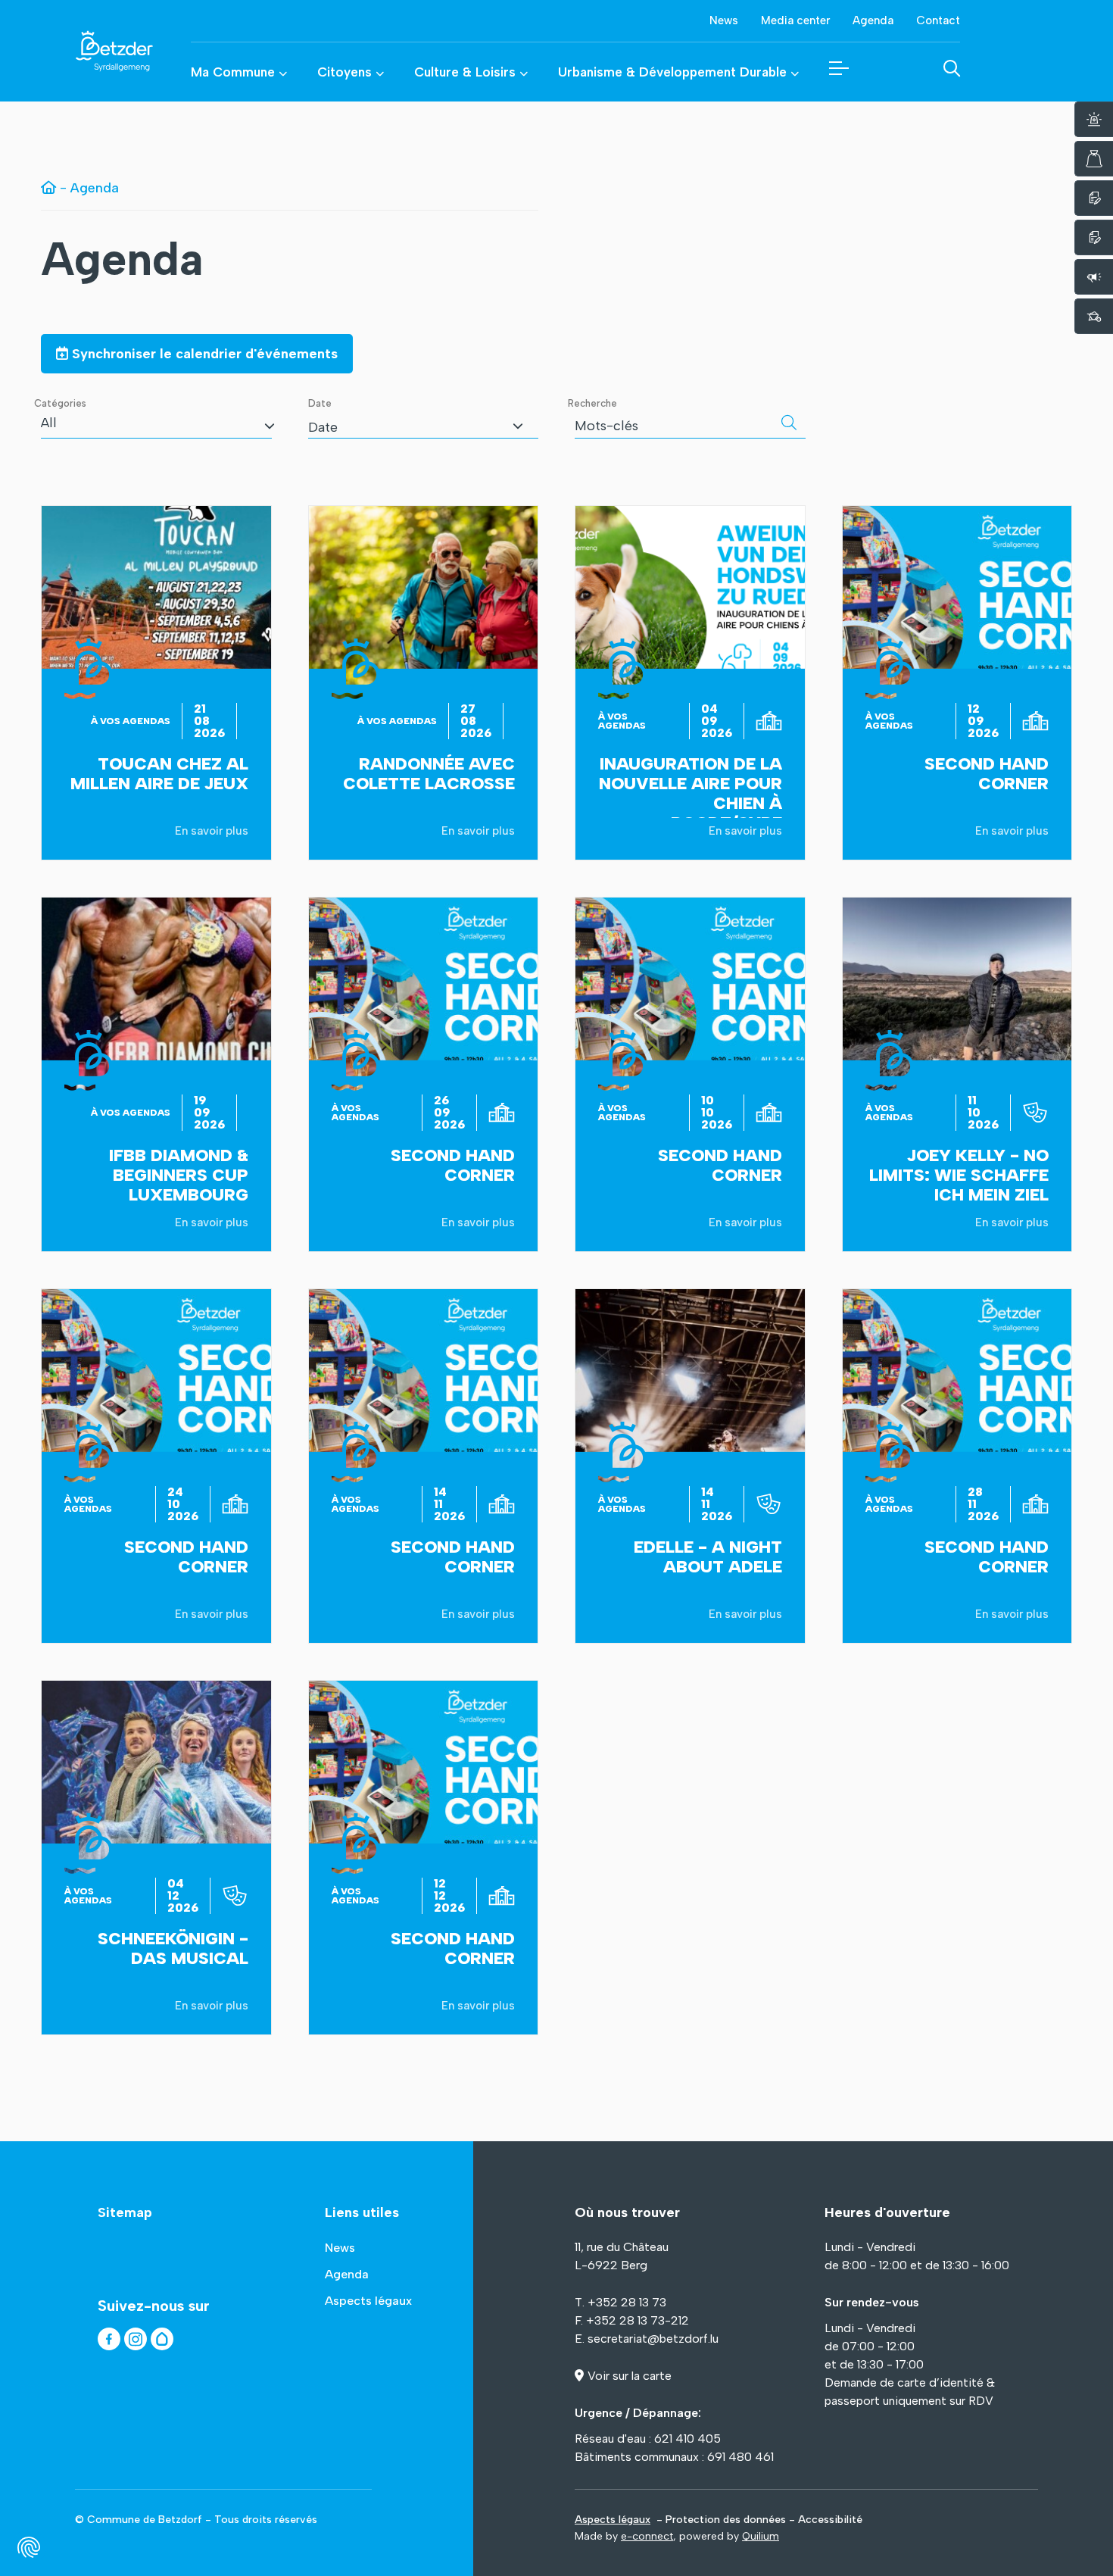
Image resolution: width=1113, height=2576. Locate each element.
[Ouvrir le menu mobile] (839, 68)
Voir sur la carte (630, 2376)
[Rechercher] (789, 423)
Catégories (60, 403)
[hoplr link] (162, 2339)
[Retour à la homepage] (48, 188)
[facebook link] (109, 2339)
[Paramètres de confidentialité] (29, 2547)
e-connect (647, 2536)
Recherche (592, 403)
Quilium (761, 2536)
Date (320, 403)
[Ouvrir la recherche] (952, 68)
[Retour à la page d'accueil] (95, 51)
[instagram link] (136, 2339)
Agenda (122, 259)
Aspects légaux (613, 2520)
